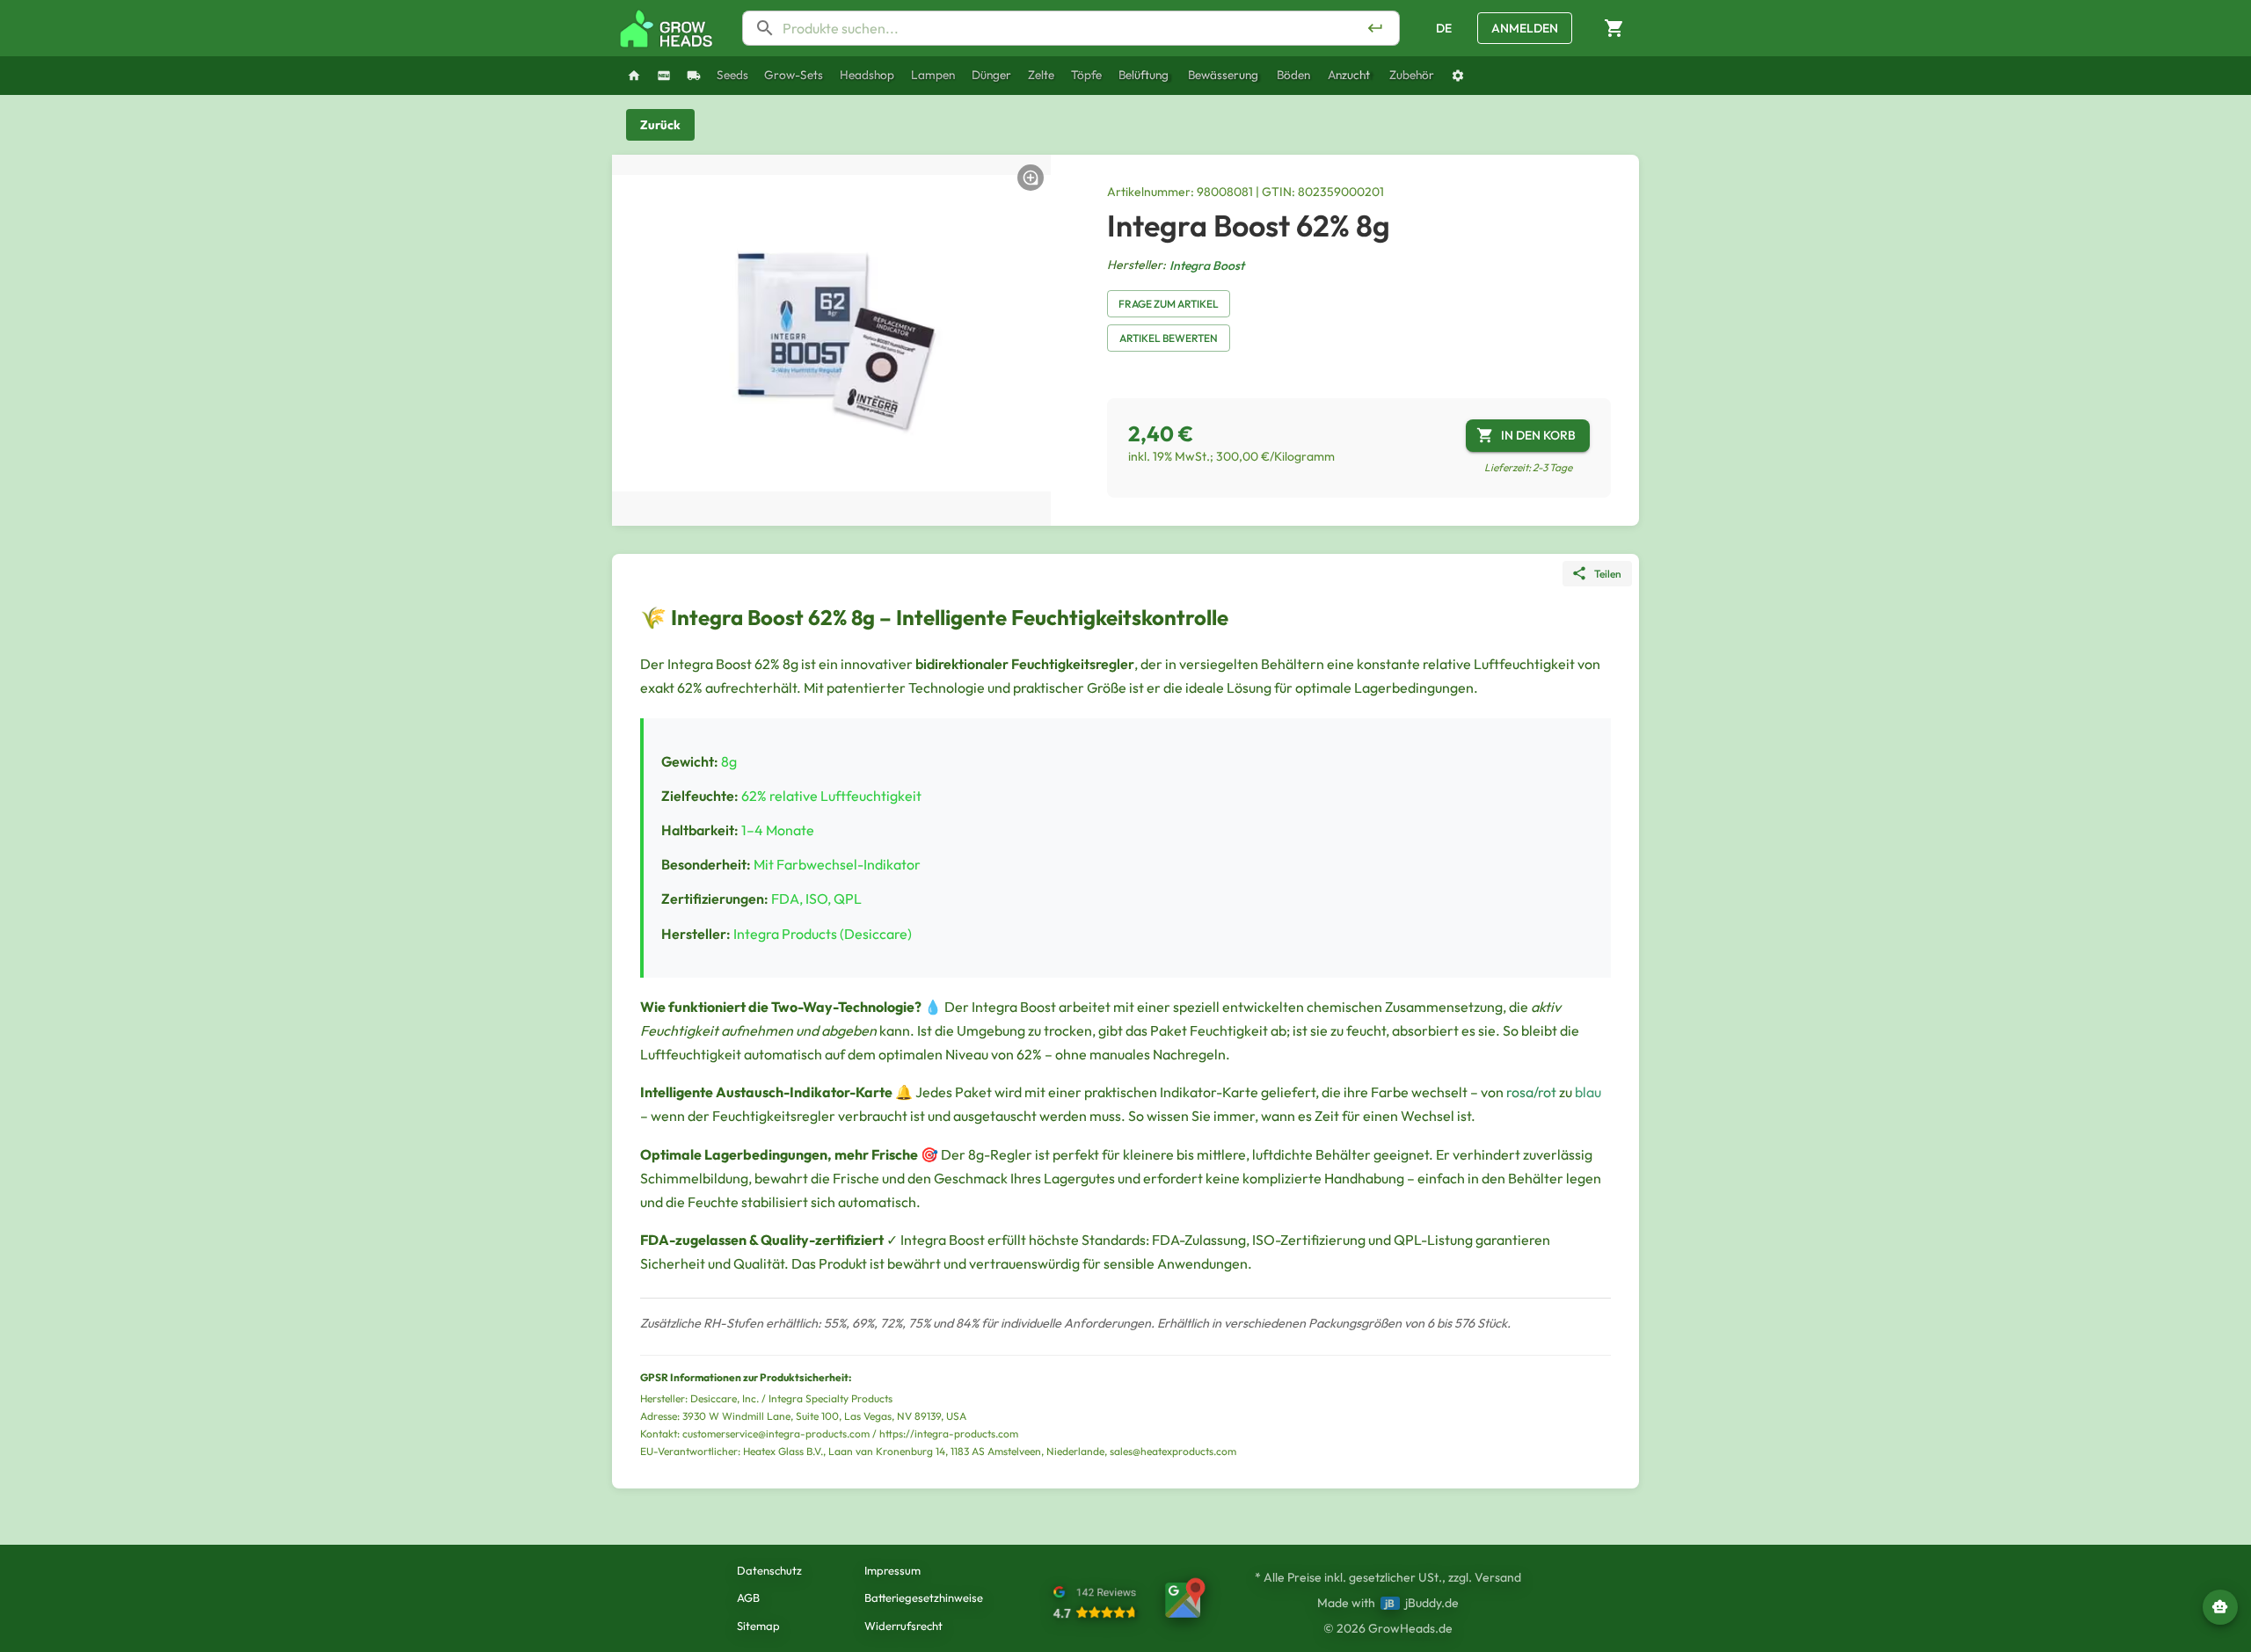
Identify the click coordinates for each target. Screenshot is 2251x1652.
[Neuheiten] (664, 76)
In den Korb (1538, 435)
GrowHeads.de (1410, 1628)
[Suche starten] (1375, 28)
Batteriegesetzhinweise (924, 1597)
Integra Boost (1207, 266)
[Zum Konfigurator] (1458, 76)
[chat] (2220, 1607)
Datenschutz (769, 1570)
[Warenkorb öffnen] (1614, 29)
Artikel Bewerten (1169, 338)
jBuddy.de (1432, 1603)
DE (1444, 28)
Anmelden (1525, 28)
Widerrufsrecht (903, 1626)
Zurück (660, 125)
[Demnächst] (694, 76)
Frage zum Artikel (1169, 304)
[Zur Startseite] (667, 29)
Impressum (892, 1570)
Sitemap (758, 1626)
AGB (748, 1597)
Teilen (1608, 574)
